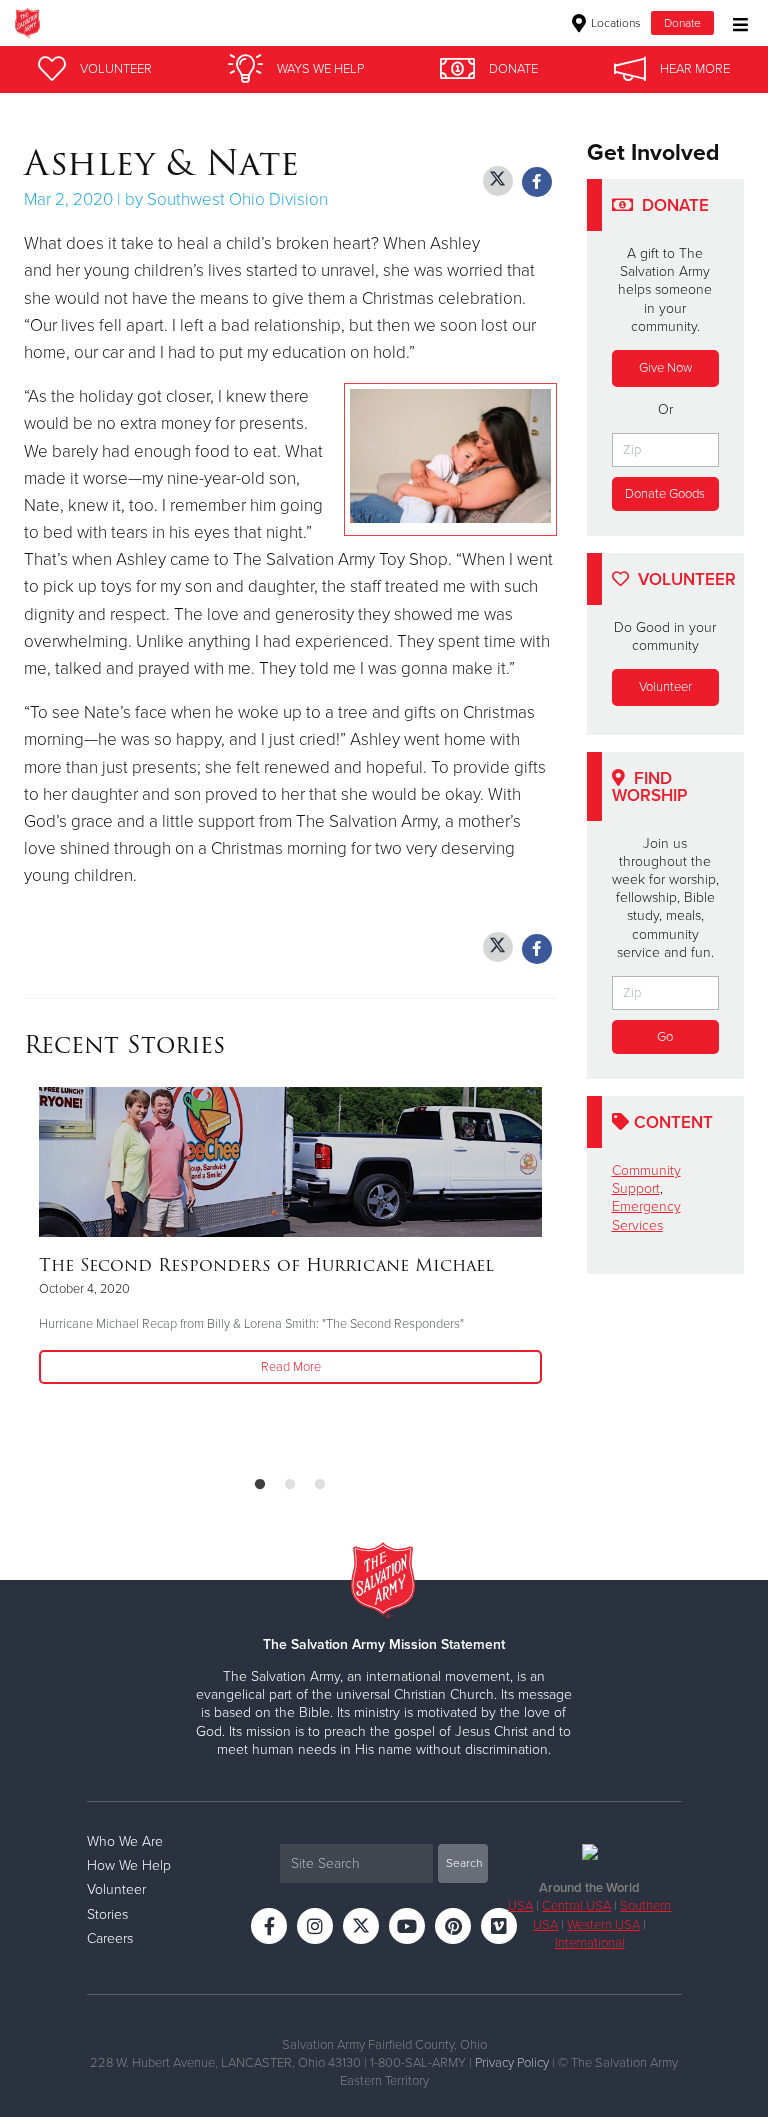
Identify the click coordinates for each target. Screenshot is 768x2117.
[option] (290, 1237)
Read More (291, 1367)
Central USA (576, 1906)
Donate (682, 23)
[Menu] (735, 22)
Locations (614, 23)
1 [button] (260, 1485)
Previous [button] (30, 1273)
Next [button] (74, 1273)
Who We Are (125, 1841)
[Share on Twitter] (498, 181)
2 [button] (290, 1485)
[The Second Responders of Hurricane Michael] (290, 1162)
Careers (110, 1938)
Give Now (665, 368)
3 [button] (320, 1485)
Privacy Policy (512, 2063)
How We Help (129, 1865)
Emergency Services (646, 1215)
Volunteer (665, 687)
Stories (107, 1914)
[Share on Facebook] (537, 182)
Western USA (603, 1925)
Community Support (646, 1179)
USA (520, 1906)
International (590, 1943)
